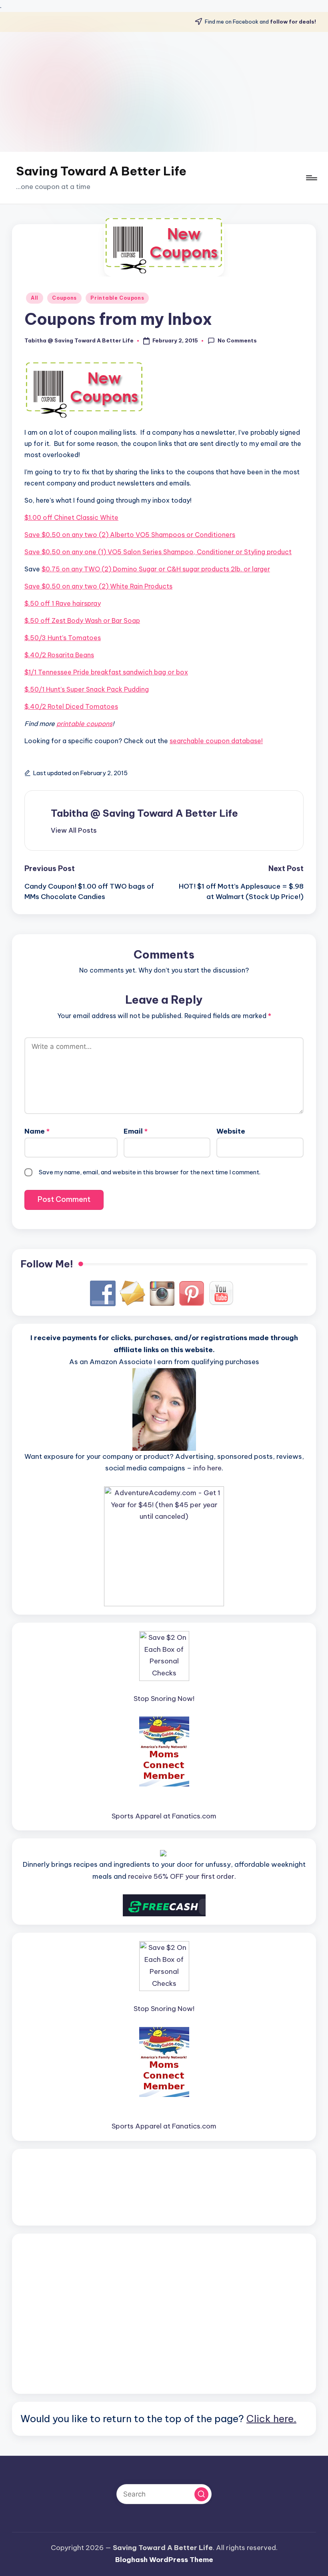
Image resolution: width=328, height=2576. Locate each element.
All (35, 298)
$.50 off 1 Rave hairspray (63, 603)
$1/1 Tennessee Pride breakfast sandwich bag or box (106, 672)
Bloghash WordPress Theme (164, 2560)
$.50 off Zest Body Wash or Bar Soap (82, 621)
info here (207, 1468)
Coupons (64, 298)
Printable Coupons (117, 298)
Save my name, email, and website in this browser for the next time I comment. (150, 1172)
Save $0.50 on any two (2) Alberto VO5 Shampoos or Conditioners (130, 535)
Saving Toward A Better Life (101, 171)
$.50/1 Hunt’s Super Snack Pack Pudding (87, 689)
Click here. (271, 2419)
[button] (74, 830)
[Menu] (311, 178)
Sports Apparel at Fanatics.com (164, 1816)
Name (37, 1131)
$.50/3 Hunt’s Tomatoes (63, 638)
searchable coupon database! (216, 741)
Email (136, 1131)
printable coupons (84, 724)
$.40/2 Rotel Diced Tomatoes (71, 706)
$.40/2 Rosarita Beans (59, 655)
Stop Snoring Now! (164, 1699)
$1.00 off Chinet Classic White (71, 517)
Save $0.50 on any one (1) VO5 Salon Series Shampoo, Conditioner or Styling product (158, 552)
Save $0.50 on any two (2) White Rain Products (98, 586)
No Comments (237, 340)
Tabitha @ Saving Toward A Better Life (144, 813)
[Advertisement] (164, 92)
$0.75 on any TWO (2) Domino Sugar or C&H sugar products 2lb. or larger (156, 569)
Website (231, 1131)
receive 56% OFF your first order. (182, 1876)
